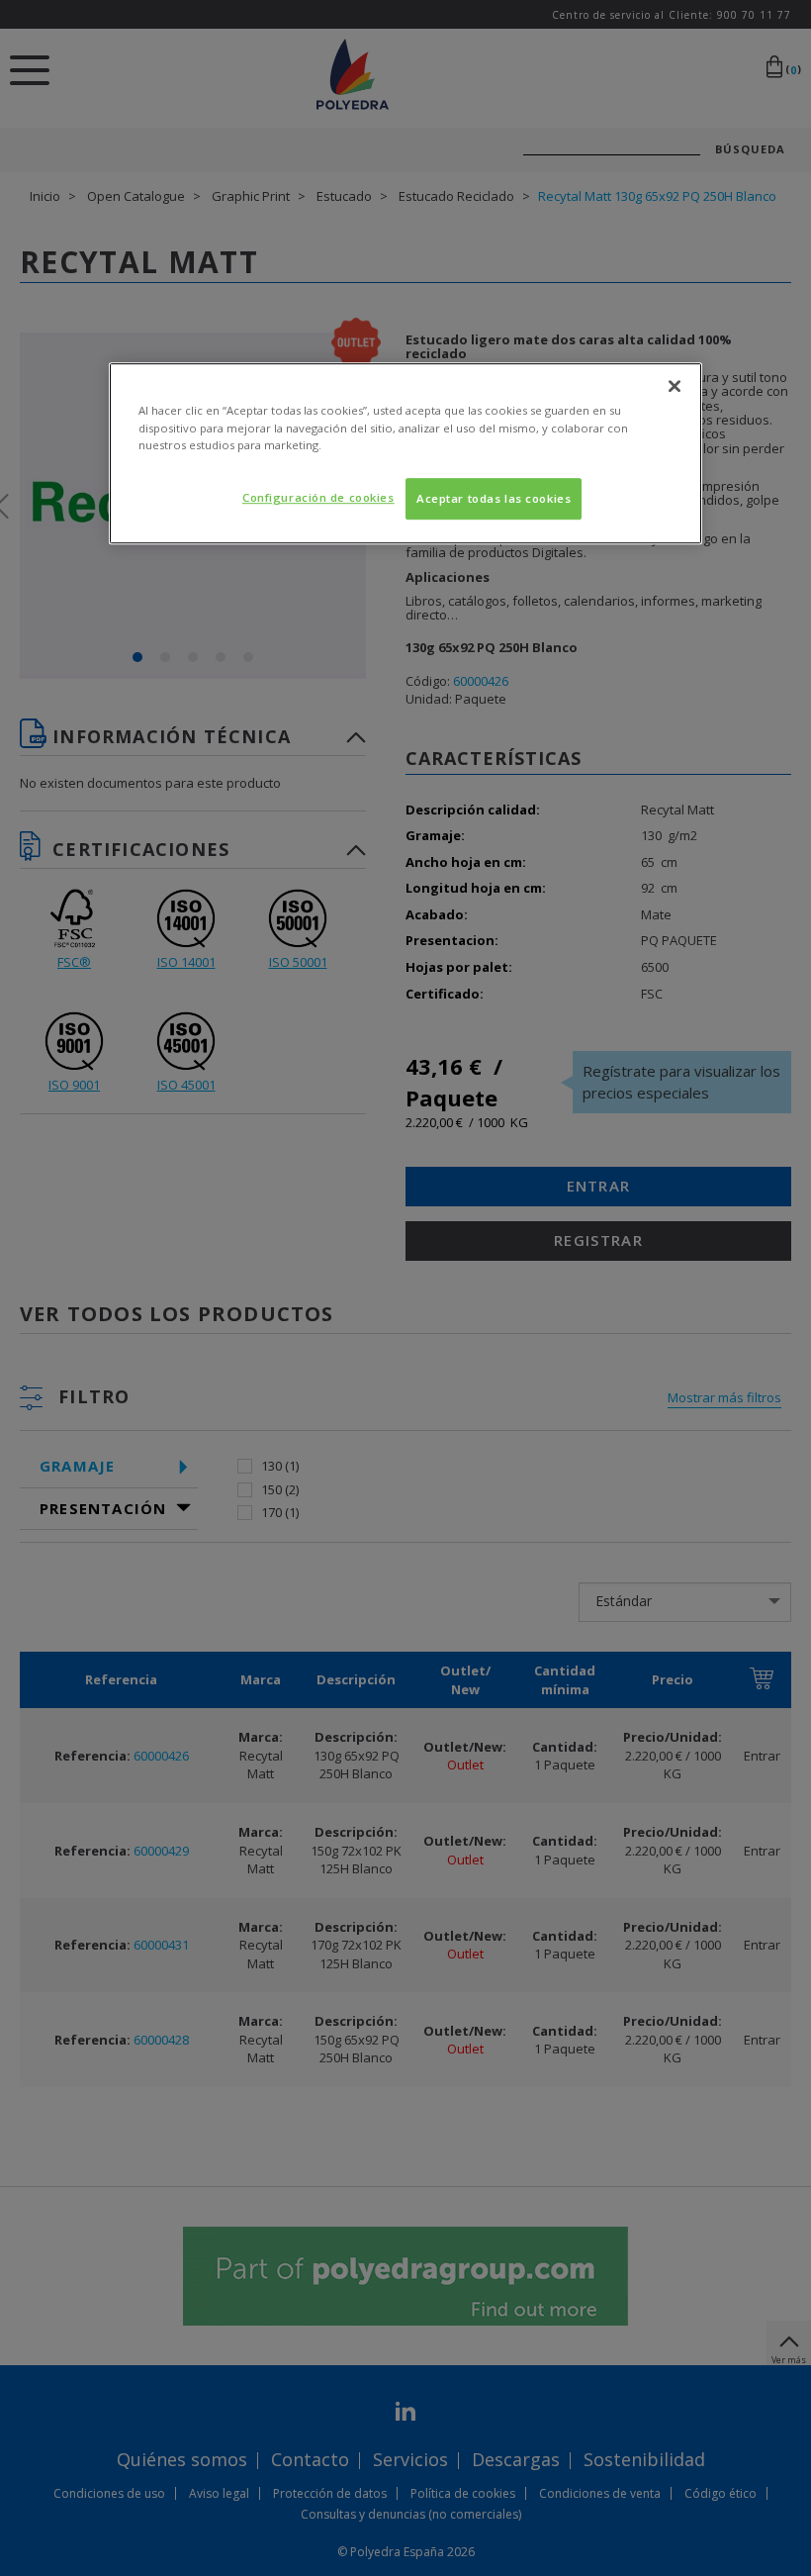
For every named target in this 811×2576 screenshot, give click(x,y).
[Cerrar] (675, 387)
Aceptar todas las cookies (494, 498)
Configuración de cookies (318, 497)
